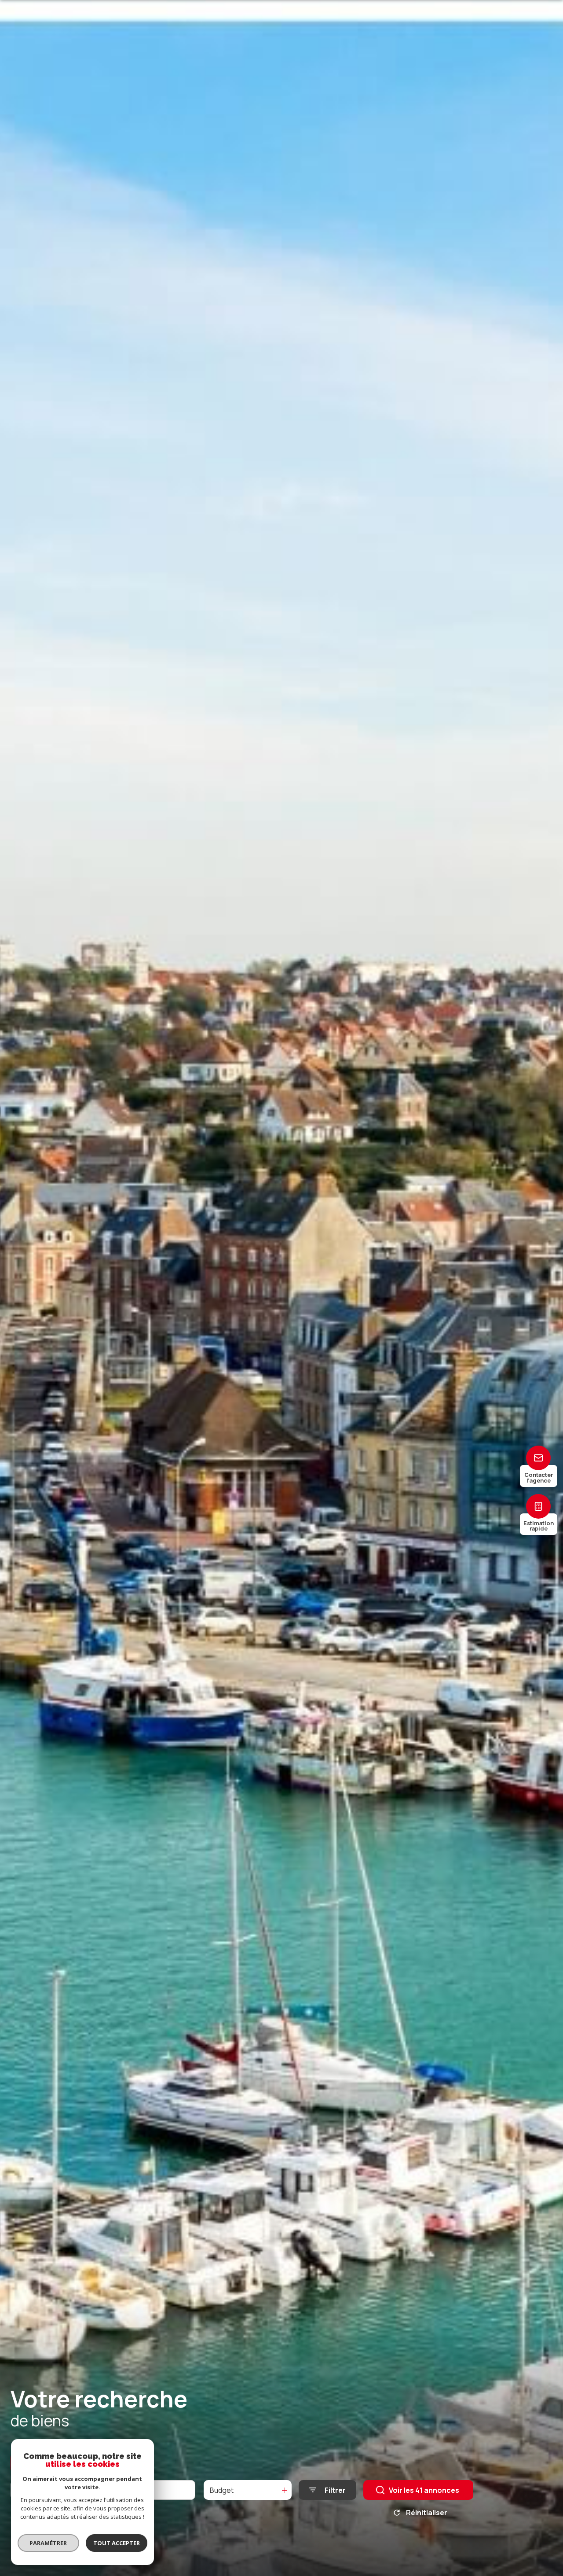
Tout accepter (117, 2543)
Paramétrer (49, 2543)
